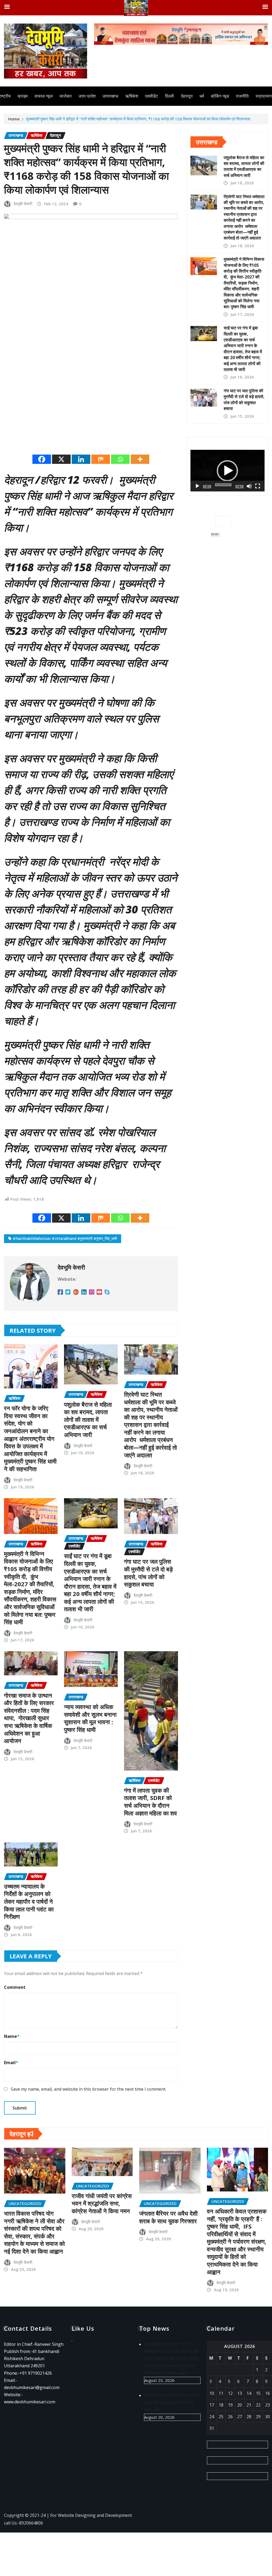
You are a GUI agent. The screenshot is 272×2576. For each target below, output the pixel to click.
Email (11, 2063)
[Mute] (249, 486)
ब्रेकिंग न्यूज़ (220, 96)
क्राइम (23, 96)
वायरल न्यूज (44, 96)
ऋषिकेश (132, 96)
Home (14, 119)
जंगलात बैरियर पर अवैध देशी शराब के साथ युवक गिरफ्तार (168, 2217)
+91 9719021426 (36, 2373)
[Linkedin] (81, 459)
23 (267, 2405)
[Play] (197, 486)
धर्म (202, 96)
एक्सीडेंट (152, 96)
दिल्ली (169, 96)
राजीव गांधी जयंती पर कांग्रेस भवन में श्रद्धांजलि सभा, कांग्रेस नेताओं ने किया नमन (102, 2203)
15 (258, 2393)
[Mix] (101, 459)
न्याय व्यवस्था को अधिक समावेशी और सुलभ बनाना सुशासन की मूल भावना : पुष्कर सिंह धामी (90, 1718)
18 (221, 2405)
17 (212, 2405)
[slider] (223, 485)
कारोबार (66, 96)
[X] (61, 459)
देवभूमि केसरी (23, 204)
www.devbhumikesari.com (30, 2402)
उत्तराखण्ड (110, 96)
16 (267, 2393)
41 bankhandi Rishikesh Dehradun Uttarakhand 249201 (32, 2359)
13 (240, 2393)
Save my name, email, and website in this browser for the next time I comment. (88, 2089)
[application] (228, 471)
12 (230, 2393)
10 (212, 2393)
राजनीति (242, 96)
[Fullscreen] (258, 486)
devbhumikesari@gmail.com (32, 2387)
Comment (15, 1987)
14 (249, 2393)
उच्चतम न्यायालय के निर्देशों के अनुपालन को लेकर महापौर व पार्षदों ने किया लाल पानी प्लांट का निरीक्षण (29, 1901)
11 (221, 2393)
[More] (140, 459)
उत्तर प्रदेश (87, 96)
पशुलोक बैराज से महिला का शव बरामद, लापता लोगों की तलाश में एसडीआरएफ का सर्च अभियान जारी (88, 1419)
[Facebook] (42, 459)
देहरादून (187, 96)
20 (240, 2405)
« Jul (211, 2444)
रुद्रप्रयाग (264, 96)
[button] (227, 471)
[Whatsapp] (120, 459)
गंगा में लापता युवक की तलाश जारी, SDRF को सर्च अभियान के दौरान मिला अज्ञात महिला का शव (150, 1802)
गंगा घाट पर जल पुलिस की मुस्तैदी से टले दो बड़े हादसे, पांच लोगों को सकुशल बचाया (148, 1573)
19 (230, 2405)
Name (12, 2036)
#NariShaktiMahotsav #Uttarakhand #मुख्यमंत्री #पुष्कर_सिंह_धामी (65, 1238)
